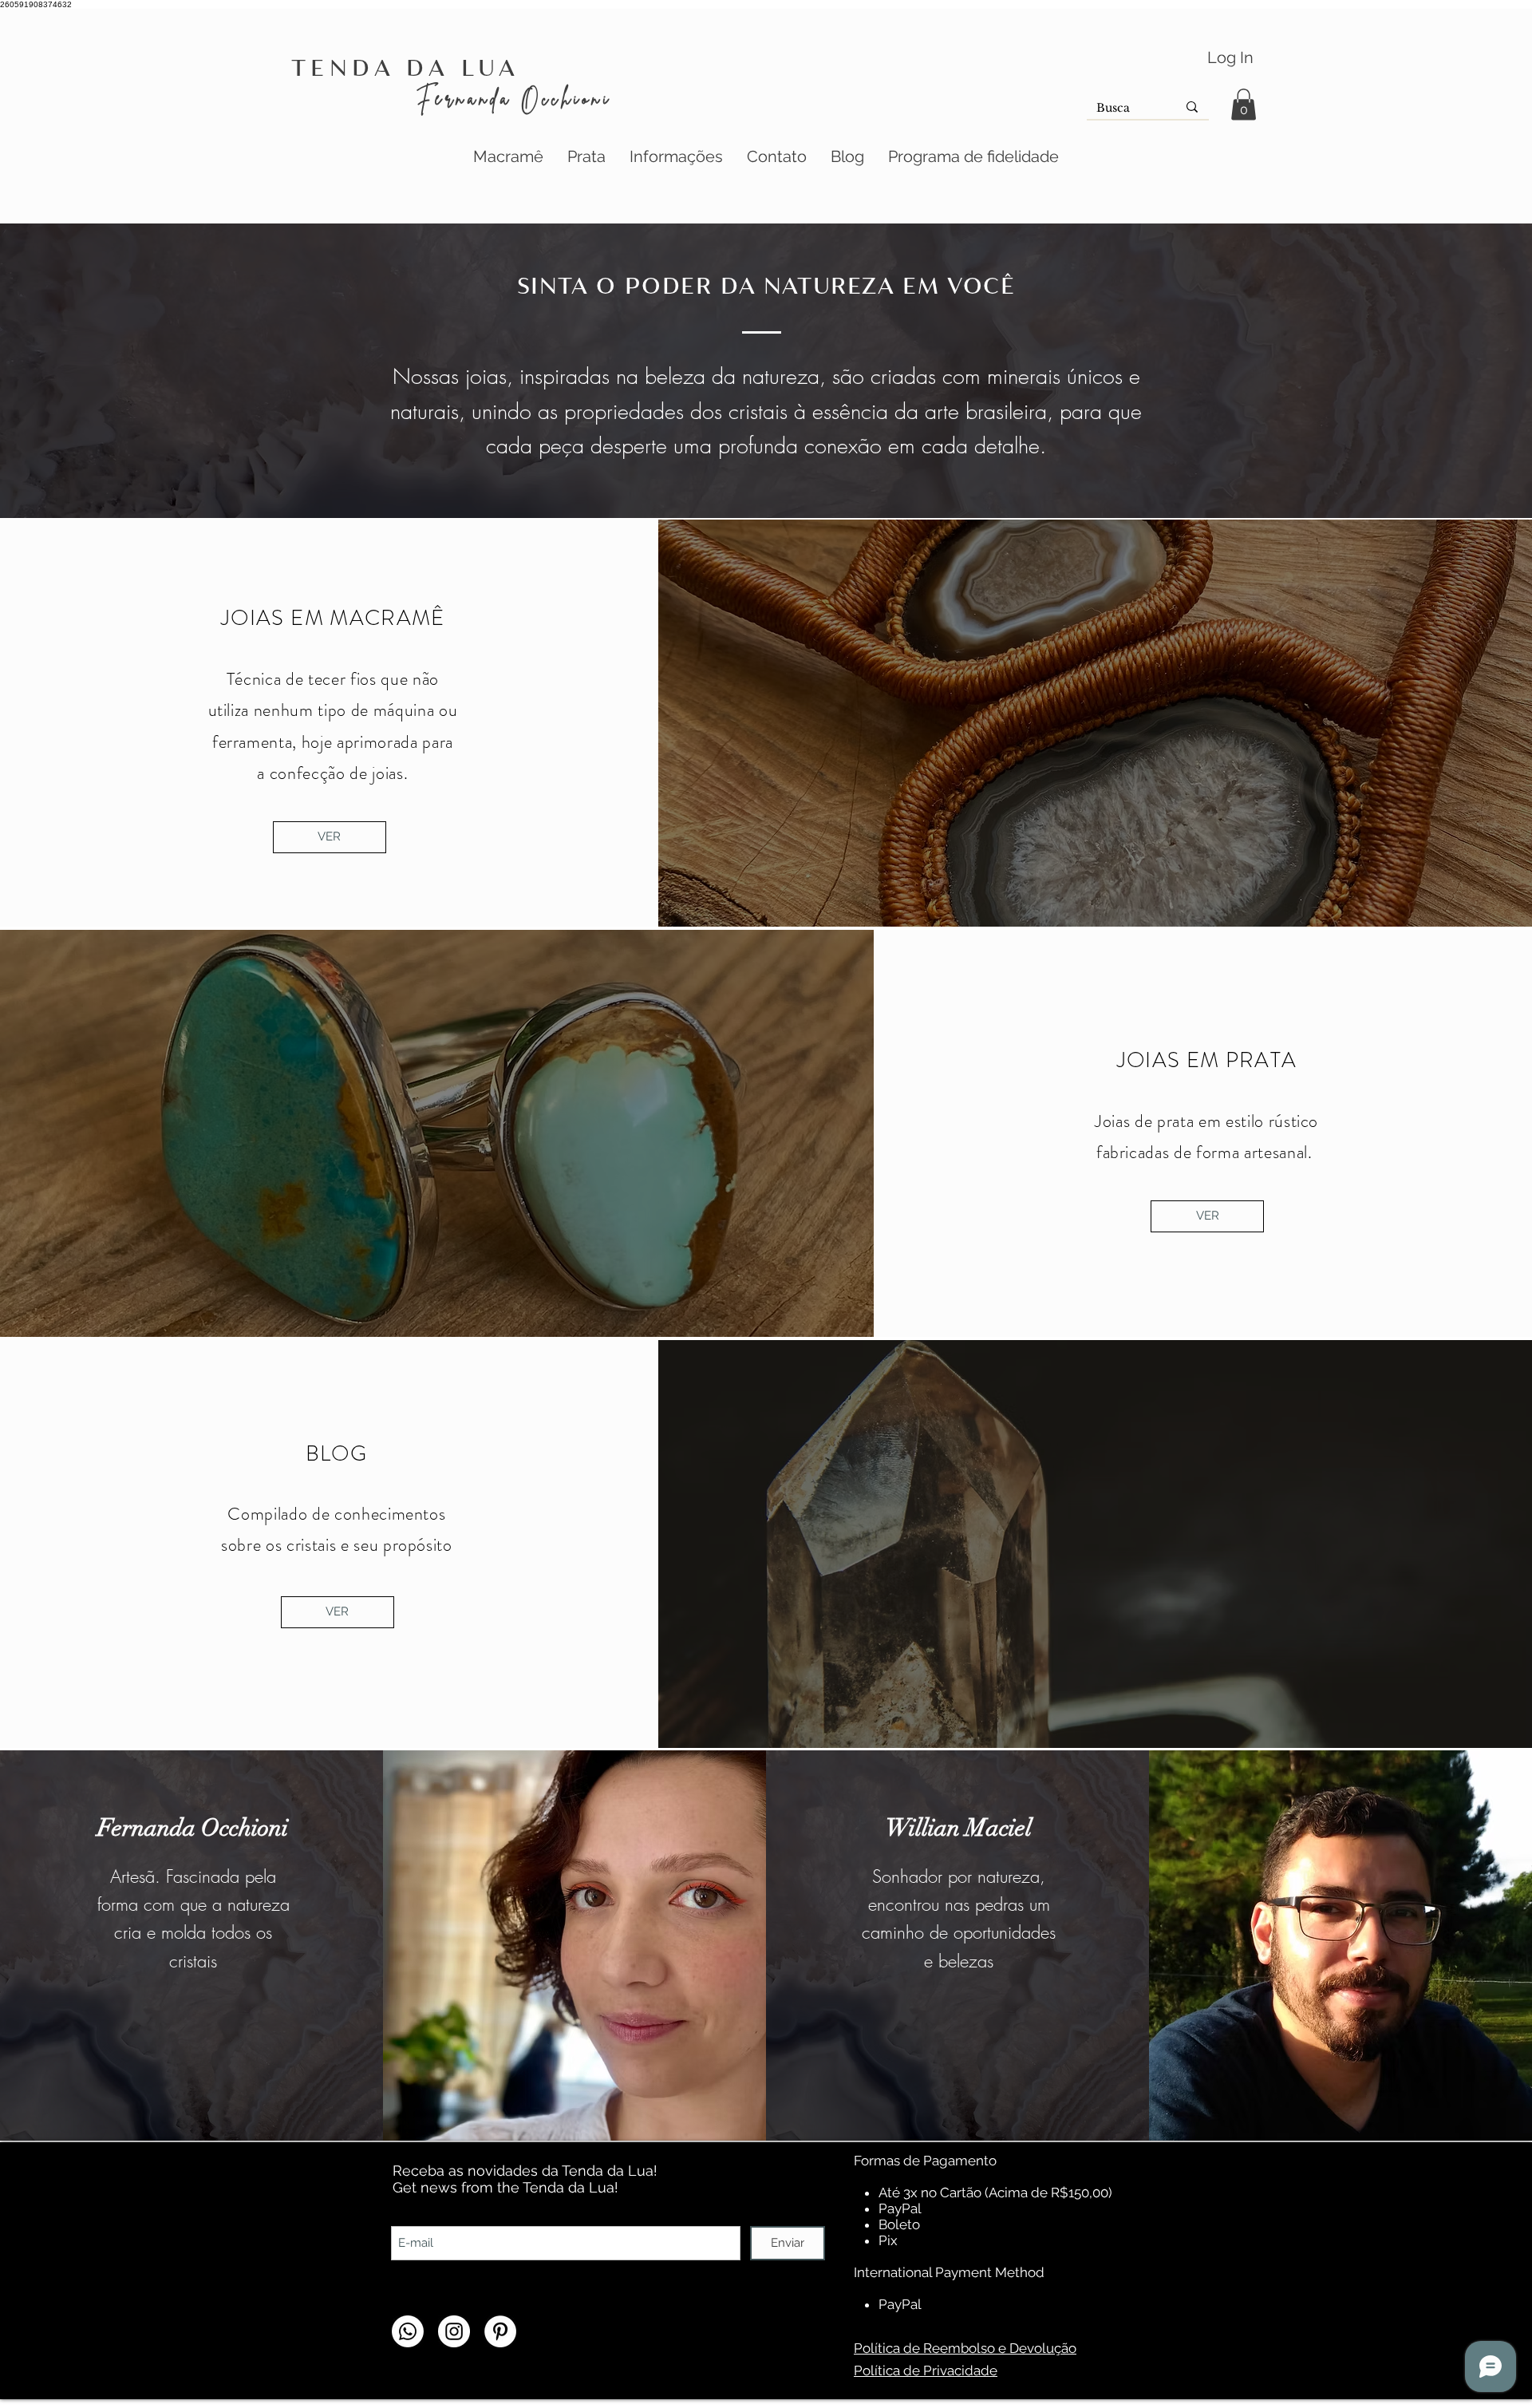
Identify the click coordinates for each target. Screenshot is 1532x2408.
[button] (1244, 104)
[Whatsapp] (408, 2331)
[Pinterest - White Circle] (500, 2331)
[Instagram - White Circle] (454, 2331)
